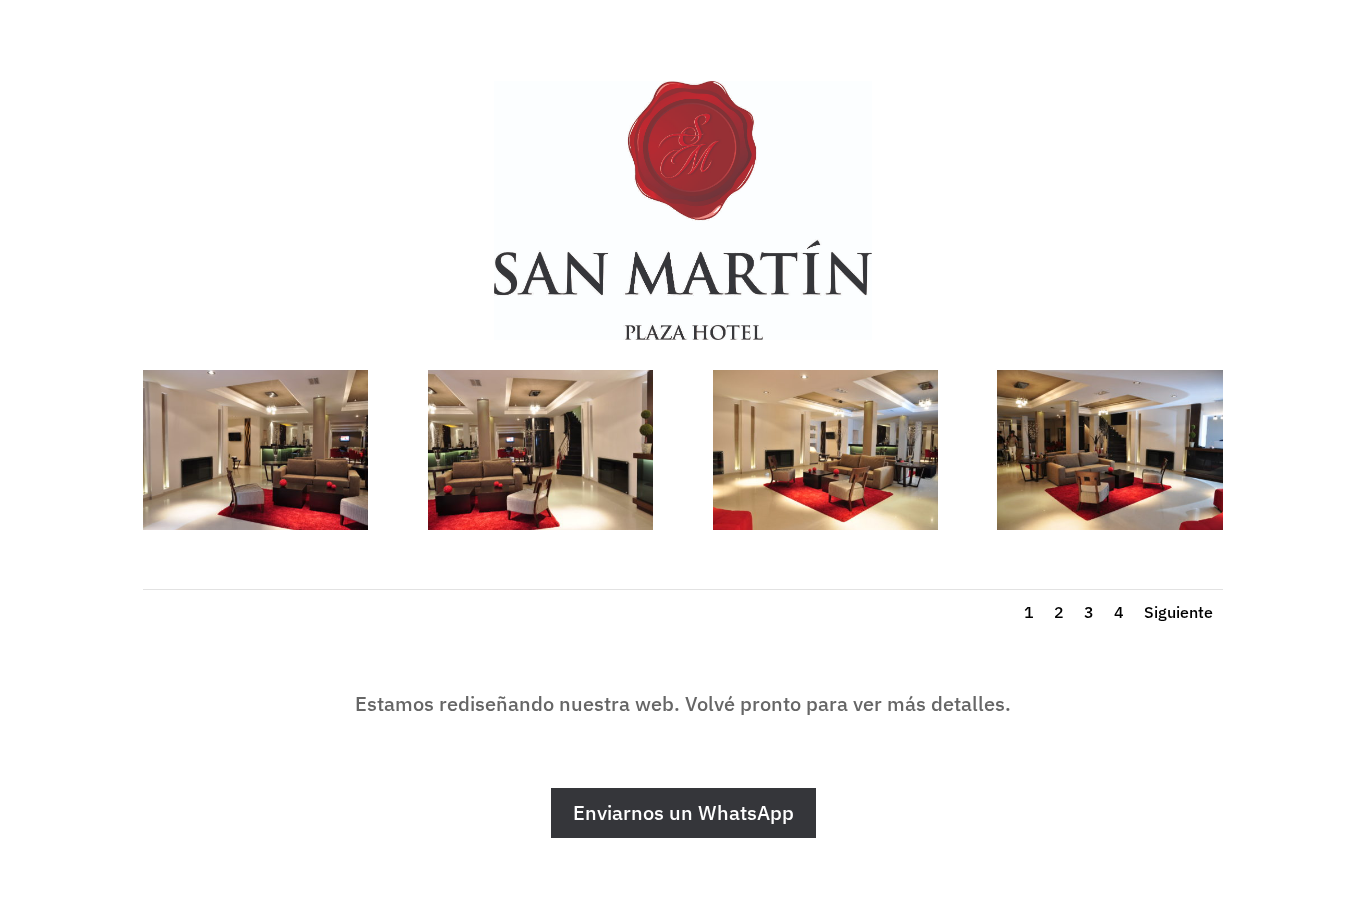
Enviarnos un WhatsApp (683, 812)
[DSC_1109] (255, 524)
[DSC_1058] (825, 524)
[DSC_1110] (540, 524)
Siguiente (1178, 612)
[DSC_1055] (1109, 524)
